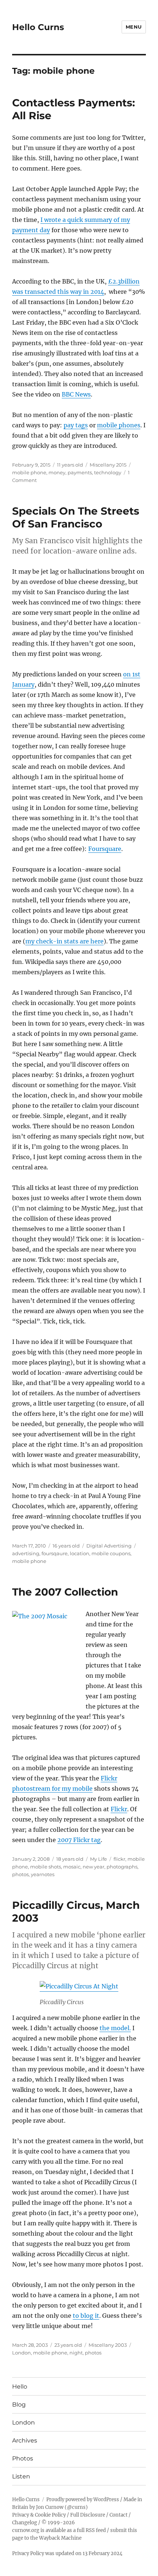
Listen (21, 2476)
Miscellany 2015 (108, 465)
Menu (134, 27)
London (21, 2353)
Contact (118, 2515)
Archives (25, 2440)
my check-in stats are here (64, 941)
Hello (20, 2387)
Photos (23, 2458)
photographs (122, 1867)
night (76, 2353)
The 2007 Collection (65, 1592)
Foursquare (105, 849)
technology (108, 472)
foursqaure (55, 1553)
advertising (26, 1553)
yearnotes (43, 1874)
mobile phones (119, 425)
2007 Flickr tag (79, 1840)
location (80, 1553)
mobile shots (46, 1867)
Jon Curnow (50, 2507)
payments (80, 472)
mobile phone (29, 472)
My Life (98, 1859)
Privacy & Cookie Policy (39, 2515)
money (57, 472)
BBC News (76, 394)
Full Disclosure (88, 2515)
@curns (76, 2507)
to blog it (86, 2316)
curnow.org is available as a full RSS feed (59, 2530)
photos (20, 1874)
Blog (19, 2405)
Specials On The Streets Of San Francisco (76, 517)
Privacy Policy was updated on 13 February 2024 (67, 2553)
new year (94, 1867)
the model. (115, 2028)
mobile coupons (111, 1553)
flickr (119, 1859)
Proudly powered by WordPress (83, 2500)
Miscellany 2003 (108, 2345)
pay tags (76, 425)
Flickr (119, 1809)
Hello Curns (38, 27)
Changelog (25, 2523)
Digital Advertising (109, 1546)
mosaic (72, 1867)
